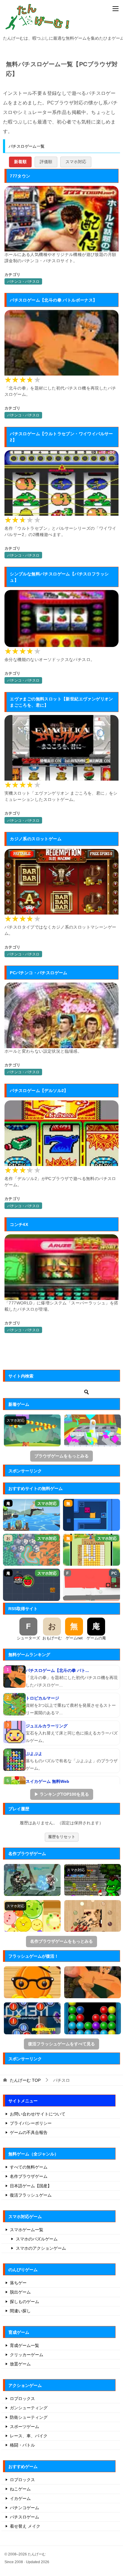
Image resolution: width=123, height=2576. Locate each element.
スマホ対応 (76, 162)
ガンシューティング (29, 2408)
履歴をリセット (62, 1837)
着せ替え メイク (25, 2526)
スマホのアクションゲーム (41, 2248)
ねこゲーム (20, 2489)
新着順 (20, 162)
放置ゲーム (20, 2364)
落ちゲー (18, 2283)
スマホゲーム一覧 (27, 2230)
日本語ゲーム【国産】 (31, 2186)
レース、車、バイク (29, 2436)
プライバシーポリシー (31, 2123)
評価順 (46, 162)
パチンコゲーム (24, 2508)
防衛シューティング (29, 2417)
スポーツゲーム (24, 2427)
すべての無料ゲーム (29, 2167)
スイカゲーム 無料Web (47, 1781)
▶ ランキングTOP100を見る (62, 1794)
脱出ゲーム (20, 2292)
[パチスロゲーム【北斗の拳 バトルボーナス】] (14, 1677)
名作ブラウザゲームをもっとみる (61, 1941)
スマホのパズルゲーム (37, 2239)
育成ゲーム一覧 (24, 2345)
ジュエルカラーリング (47, 1726)
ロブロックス (22, 2399)
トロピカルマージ (42, 1698)
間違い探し (20, 2311)
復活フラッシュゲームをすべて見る (61, 2044)
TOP (25, 2080)
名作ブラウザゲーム (29, 2176)
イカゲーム (20, 2498)
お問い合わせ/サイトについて (38, 2114)
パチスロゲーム (24, 2517)
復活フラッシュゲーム (31, 2195)
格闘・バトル (22, 2445)
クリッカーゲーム (27, 2355)
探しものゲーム (24, 2302)
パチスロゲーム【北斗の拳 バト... (57, 1670)
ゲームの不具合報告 (29, 2132)
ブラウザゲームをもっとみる (61, 1456)
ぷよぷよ (34, 1754)
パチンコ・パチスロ (23, 282)
